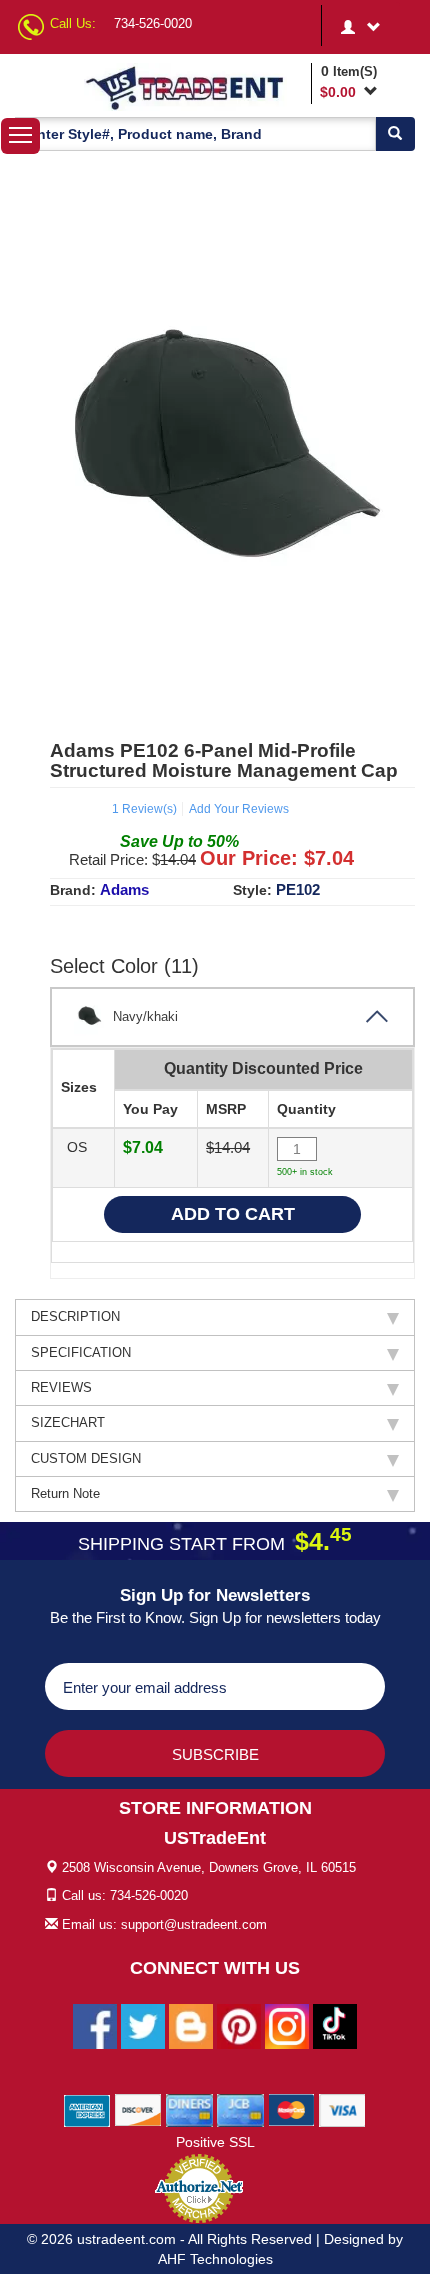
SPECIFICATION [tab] (81, 1352)
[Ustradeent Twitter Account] (143, 2025)
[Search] (395, 134)
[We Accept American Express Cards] (87, 2109)
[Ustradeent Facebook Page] (95, 2025)
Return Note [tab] (65, 1493)
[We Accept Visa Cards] (342, 2109)
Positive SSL (215, 2142)
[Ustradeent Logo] (194, 87)
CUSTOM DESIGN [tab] (86, 1458)
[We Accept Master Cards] (291, 2109)
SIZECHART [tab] (68, 1422)
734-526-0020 (153, 23)
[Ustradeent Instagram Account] (287, 2025)
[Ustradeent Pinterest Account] (239, 2025)
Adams (124, 889)
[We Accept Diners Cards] (189, 2109)
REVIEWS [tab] (61, 1387)
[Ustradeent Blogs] (191, 2025)
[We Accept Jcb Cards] (240, 2109)
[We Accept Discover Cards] (138, 2109)
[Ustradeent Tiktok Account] (335, 2025)
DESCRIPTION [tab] (75, 1316)
